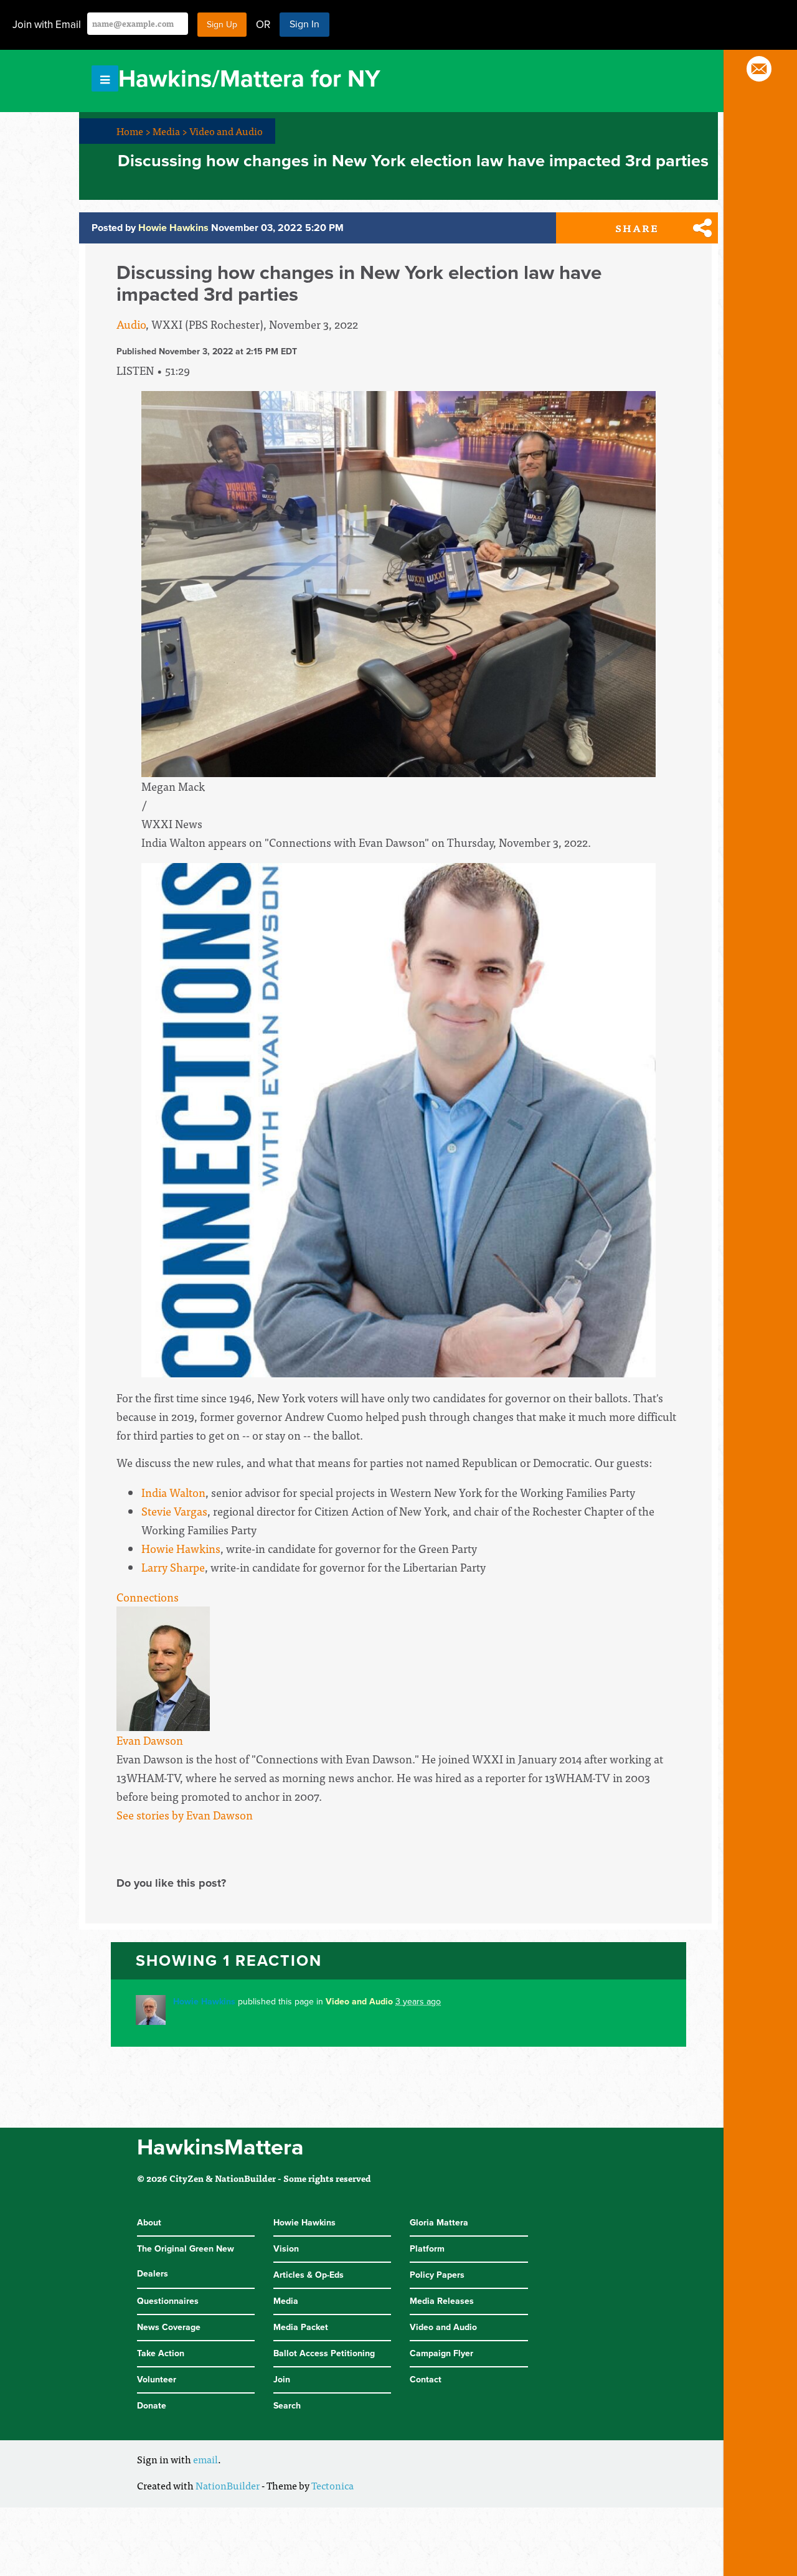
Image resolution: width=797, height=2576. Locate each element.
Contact (426, 2380)
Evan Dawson (150, 1740)
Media (170, 131)
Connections (148, 1597)
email (205, 2459)
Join (282, 2380)
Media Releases (442, 2301)
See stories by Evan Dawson (185, 1815)
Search (287, 2406)
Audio (131, 324)
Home (134, 131)
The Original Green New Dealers (186, 2261)
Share (637, 228)
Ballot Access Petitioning (324, 2353)
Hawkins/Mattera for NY (249, 79)
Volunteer (157, 2380)
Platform (427, 2249)
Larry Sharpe (173, 1567)
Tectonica (332, 2485)
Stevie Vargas (174, 1511)
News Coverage (169, 2327)
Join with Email (47, 25)
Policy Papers (437, 2275)
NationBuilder (228, 2485)
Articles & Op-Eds (309, 2275)
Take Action (161, 2353)
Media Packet (301, 2327)
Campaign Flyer (441, 2353)
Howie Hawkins (181, 1548)
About (149, 2223)
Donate (152, 2406)
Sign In (304, 24)
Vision (286, 2249)
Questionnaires (168, 2301)
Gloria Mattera (439, 2223)
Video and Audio (226, 131)
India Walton (173, 1492)
